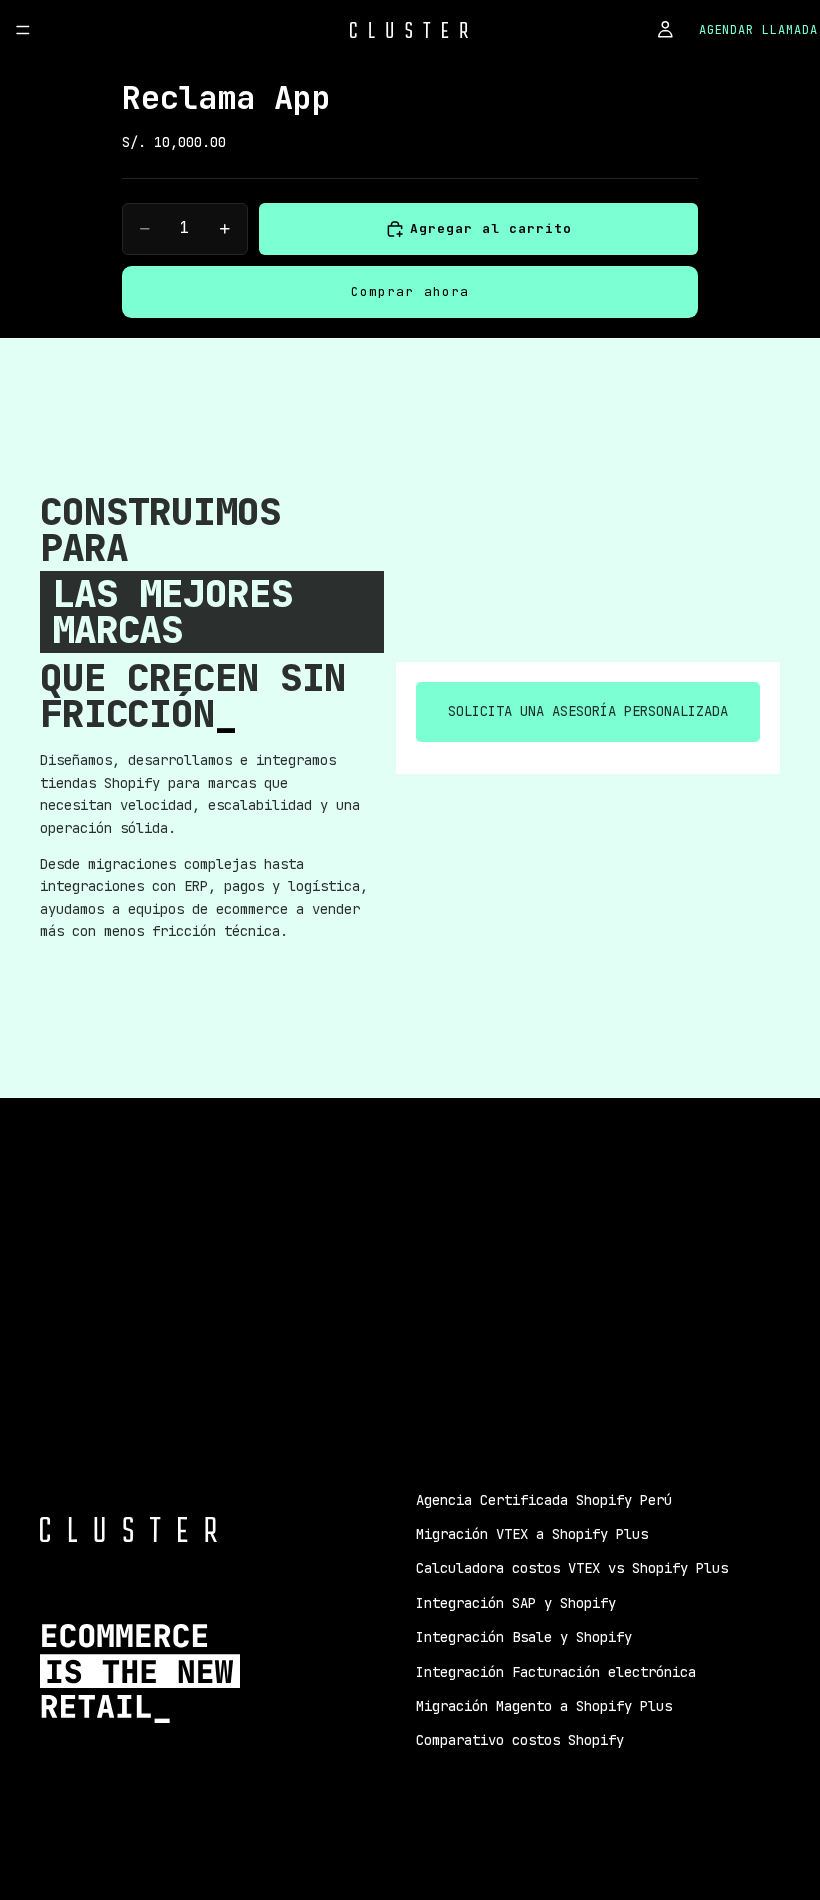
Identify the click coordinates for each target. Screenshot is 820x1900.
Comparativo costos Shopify (520, 1740)
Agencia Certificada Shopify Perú (544, 1500)
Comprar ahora (410, 291)
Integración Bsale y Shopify (524, 1637)
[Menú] (23, 30)
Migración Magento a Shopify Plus (544, 1706)
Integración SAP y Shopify (516, 1603)
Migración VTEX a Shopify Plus (532, 1534)
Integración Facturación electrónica (556, 1672)
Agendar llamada (758, 30)
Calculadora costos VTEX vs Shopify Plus (572, 1568)
